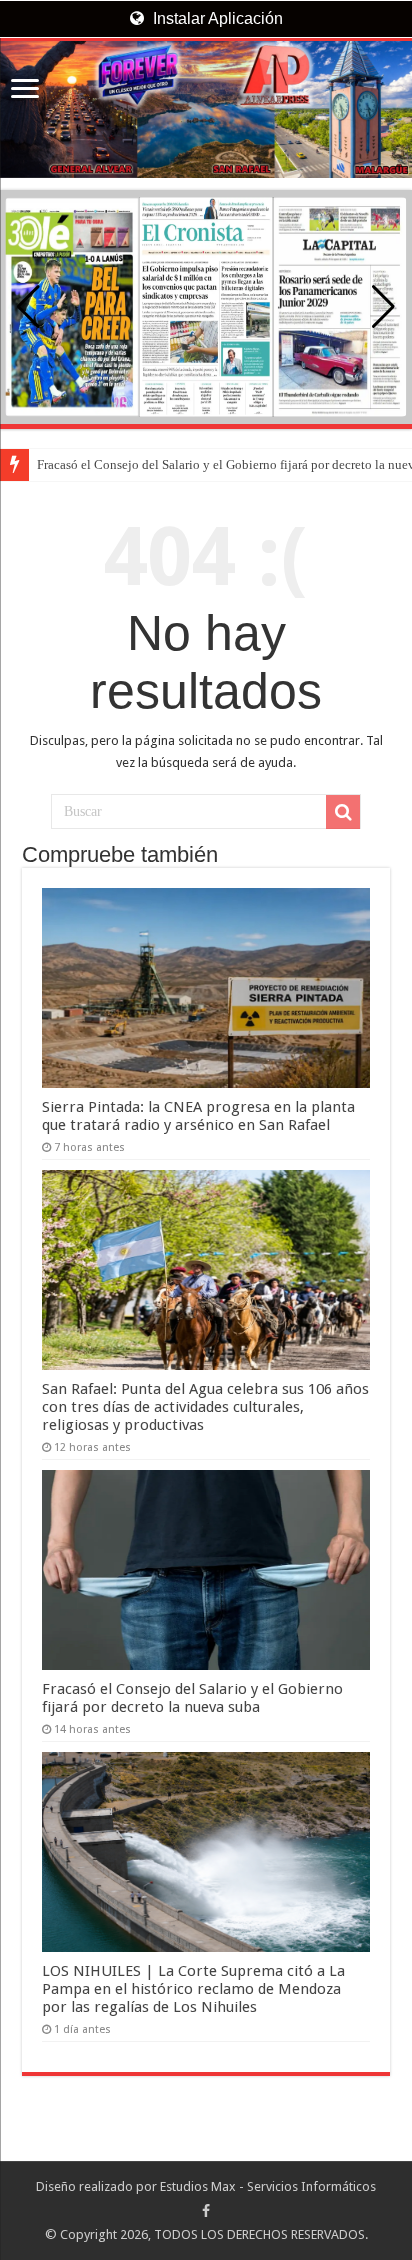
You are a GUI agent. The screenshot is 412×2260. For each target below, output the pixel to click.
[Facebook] (206, 2211)
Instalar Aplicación (216, 18)
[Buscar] (343, 812)
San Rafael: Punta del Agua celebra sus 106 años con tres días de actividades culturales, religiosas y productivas (205, 1407)
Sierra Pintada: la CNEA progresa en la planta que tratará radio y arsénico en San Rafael (198, 1116)
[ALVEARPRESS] (206, 109)
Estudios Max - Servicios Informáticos (268, 2186)
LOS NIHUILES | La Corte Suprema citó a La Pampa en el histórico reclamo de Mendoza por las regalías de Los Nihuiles (193, 1989)
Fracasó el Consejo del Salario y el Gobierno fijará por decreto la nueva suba (192, 1698)
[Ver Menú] (25, 90)
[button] (383, 307)
